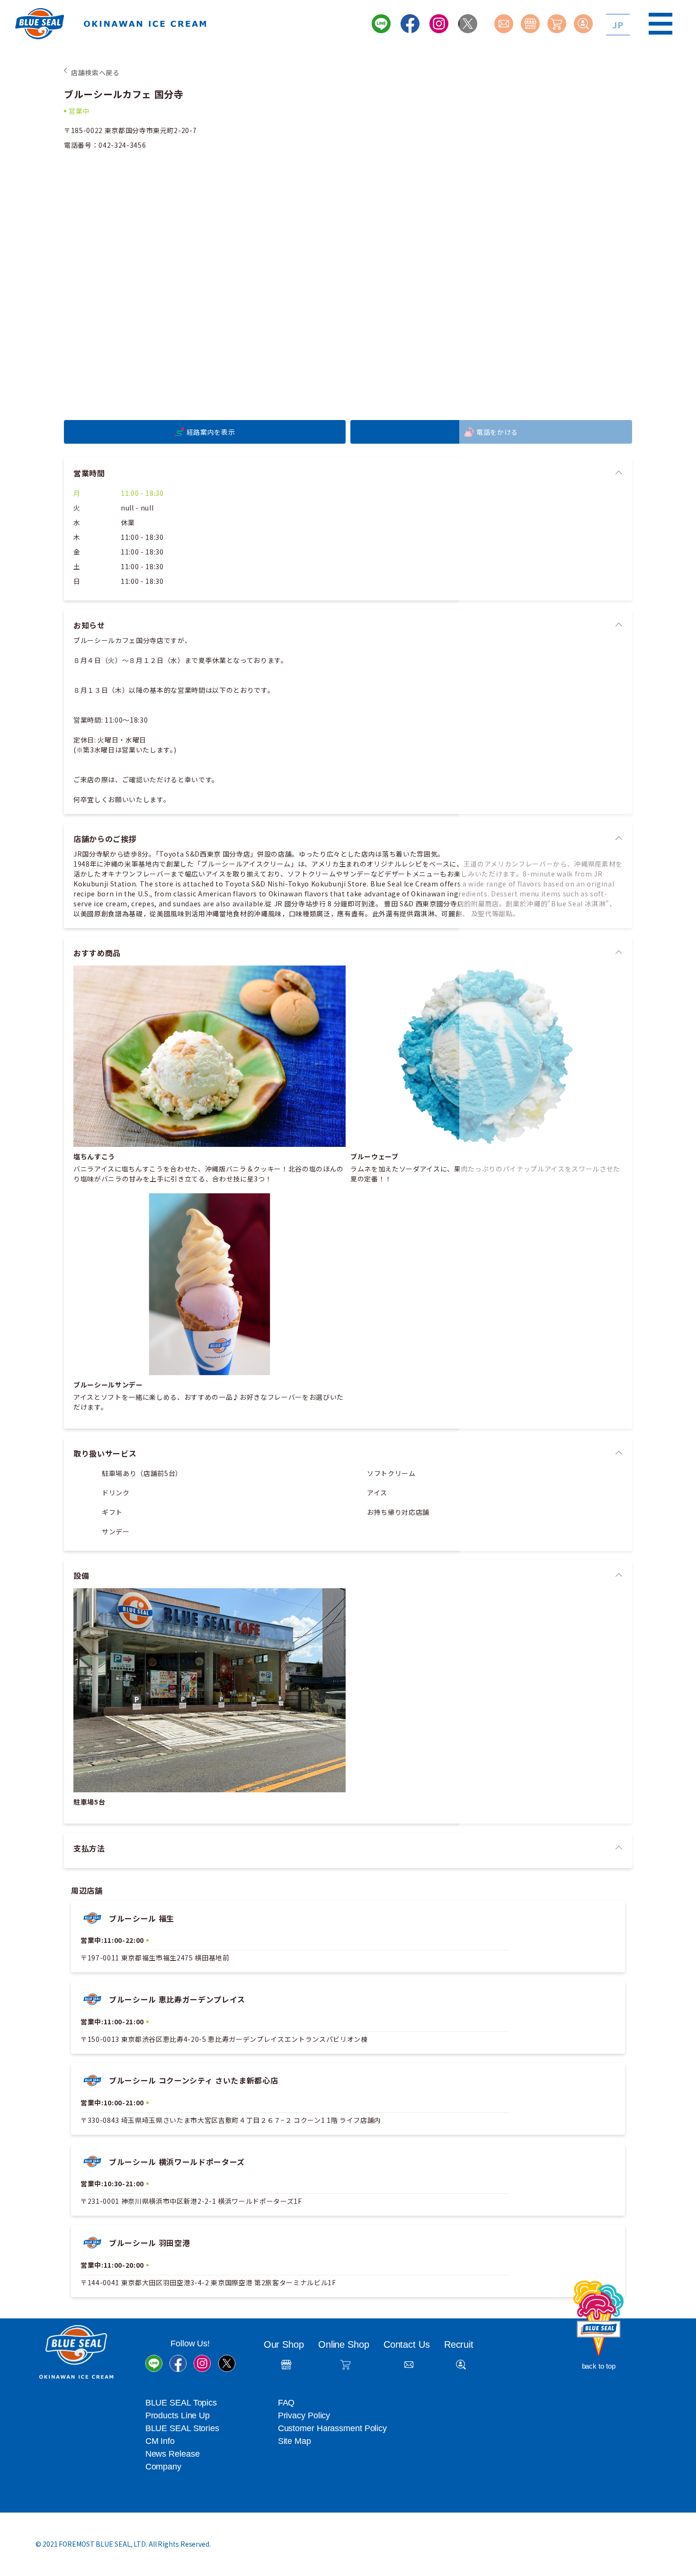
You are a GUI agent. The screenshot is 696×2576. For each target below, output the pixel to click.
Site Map (294, 2441)
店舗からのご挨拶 (105, 839)
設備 (81, 1575)
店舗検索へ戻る (95, 72)
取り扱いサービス (105, 1453)
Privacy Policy (304, 2415)
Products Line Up (178, 2415)
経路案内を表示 (211, 432)
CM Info (160, 2441)
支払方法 (89, 1848)
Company (163, 2467)
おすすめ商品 (97, 953)
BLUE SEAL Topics (181, 2403)
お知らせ (89, 625)
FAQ (286, 2403)
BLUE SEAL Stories (182, 2428)
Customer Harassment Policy (332, 2428)
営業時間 (89, 473)
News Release (173, 2454)
